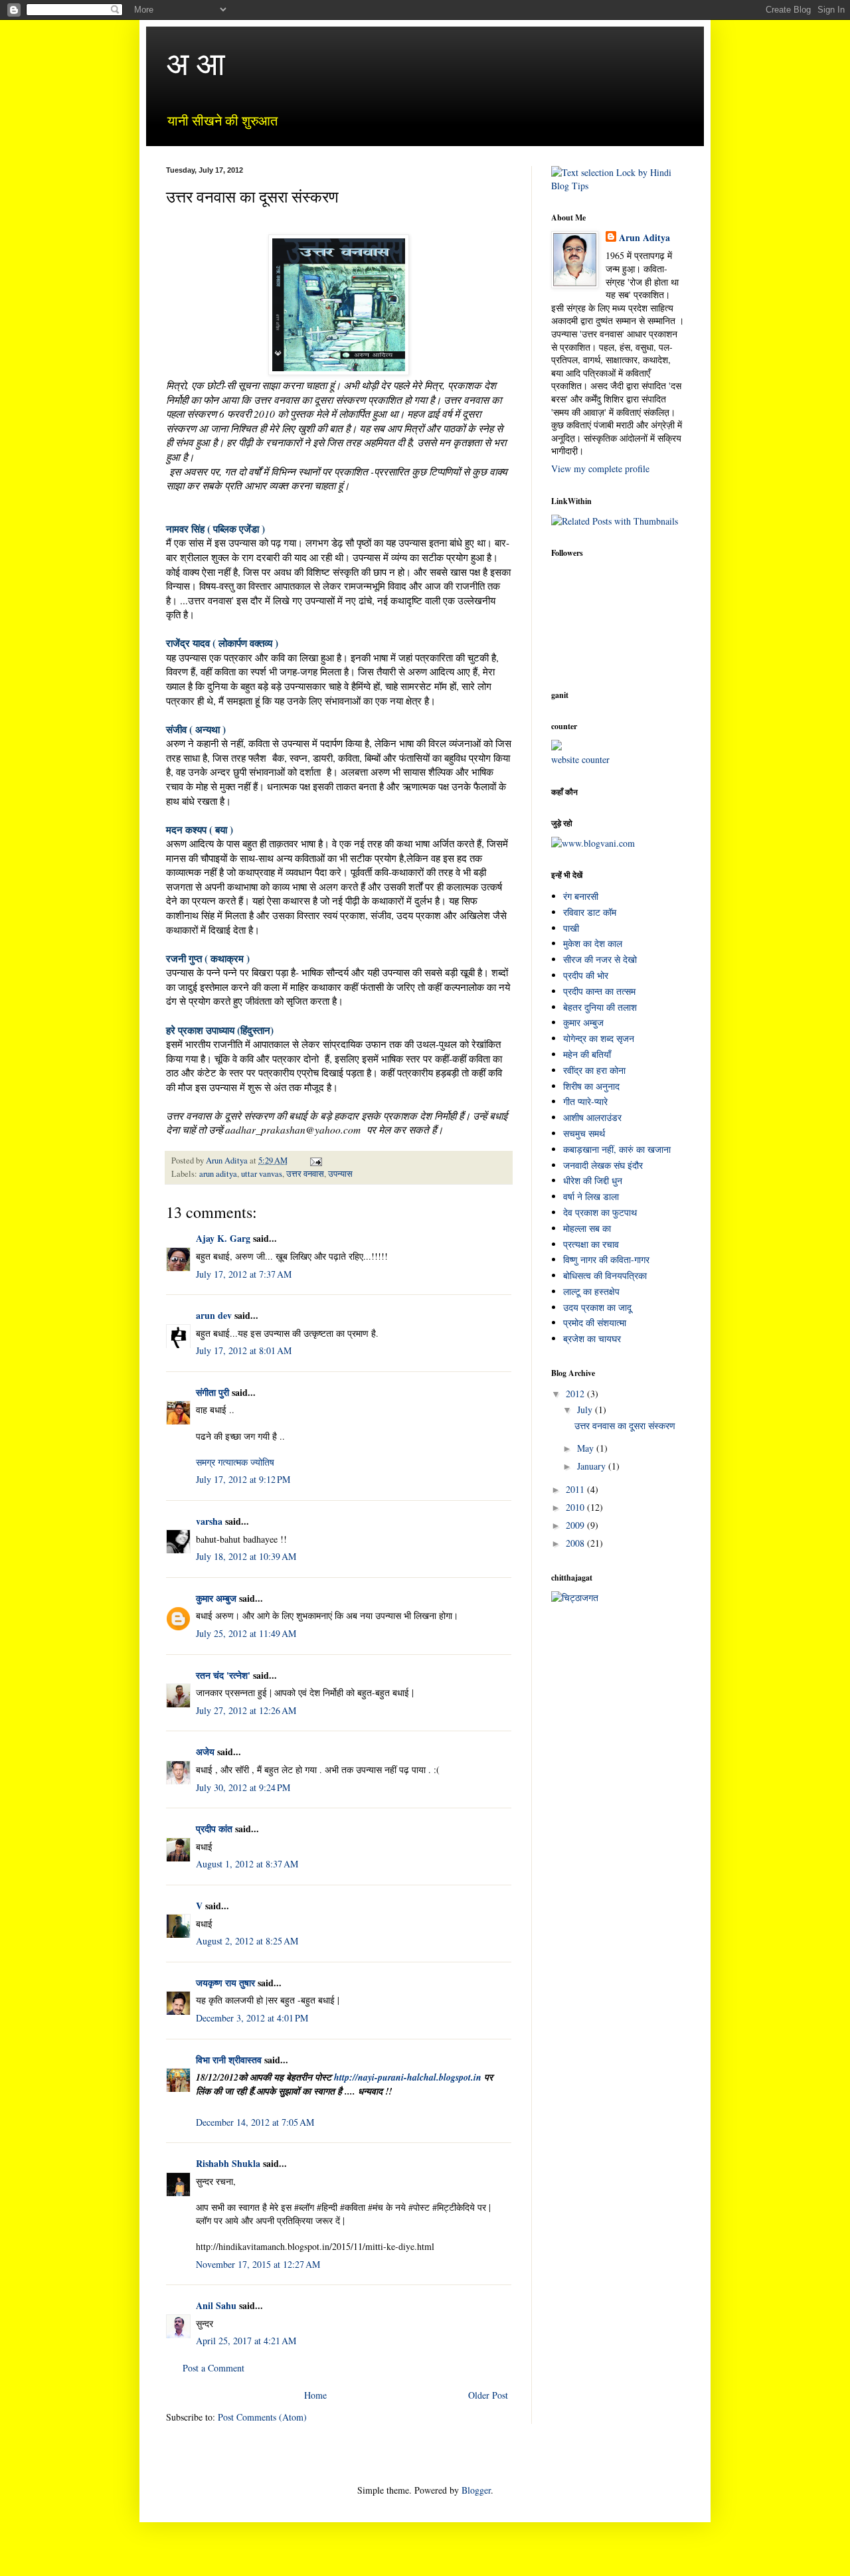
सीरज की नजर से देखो (600, 959)
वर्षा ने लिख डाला (591, 1196)
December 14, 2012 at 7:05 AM (255, 2122)
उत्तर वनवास (305, 1174)
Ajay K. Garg (223, 1238)
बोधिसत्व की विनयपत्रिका (605, 1275)
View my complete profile (600, 469)
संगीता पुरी (214, 1392)
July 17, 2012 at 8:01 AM (244, 1350)
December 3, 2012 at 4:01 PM (252, 2018)
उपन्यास (340, 1174)
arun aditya (218, 1174)
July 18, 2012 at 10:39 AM (246, 1556)
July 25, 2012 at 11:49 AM (246, 1633)
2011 (576, 1489)
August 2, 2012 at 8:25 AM (247, 1941)
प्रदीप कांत (214, 1829)
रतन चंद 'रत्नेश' (223, 1675)
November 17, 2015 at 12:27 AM (258, 2264)
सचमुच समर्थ (584, 1133)
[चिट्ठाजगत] (575, 1597)
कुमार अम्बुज (583, 1022)
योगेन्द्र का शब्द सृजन (599, 1038)
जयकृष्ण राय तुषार (225, 1983)
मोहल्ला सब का (587, 1228)
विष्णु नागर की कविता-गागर (606, 1259)
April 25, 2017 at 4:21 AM (246, 2341)
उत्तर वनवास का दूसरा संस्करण (625, 1425)
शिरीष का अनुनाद (591, 1086)
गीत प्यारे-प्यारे (585, 1101)
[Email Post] (315, 1160)
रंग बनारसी (581, 896)
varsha (209, 1521)
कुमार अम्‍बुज (216, 1598)
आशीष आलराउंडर (592, 1117)
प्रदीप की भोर (586, 975)
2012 (576, 1394)
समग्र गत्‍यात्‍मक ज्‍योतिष (235, 1462)
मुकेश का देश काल (593, 943)
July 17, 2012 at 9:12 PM (243, 1479)
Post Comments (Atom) (262, 2417)
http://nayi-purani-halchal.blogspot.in (409, 2077)
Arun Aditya (644, 238)
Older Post (488, 2395)
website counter (580, 759)
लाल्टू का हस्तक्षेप (591, 1291)
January (593, 1466)
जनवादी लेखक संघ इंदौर (603, 1165)
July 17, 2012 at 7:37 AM (244, 1274)
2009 (576, 1525)
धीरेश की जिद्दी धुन (593, 1180)
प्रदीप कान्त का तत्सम (599, 991)
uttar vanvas (262, 1174)
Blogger (476, 2490)
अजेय (205, 1752)
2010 (576, 1507)
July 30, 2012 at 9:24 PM (243, 1787)
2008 (576, 1543)
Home (315, 2395)
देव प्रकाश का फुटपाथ (600, 1212)
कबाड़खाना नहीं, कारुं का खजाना (617, 1149)
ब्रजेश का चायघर (592, 1338)
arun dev (215, 1315)
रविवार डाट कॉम (590, 912)
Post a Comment (213, 2368)
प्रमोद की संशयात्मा (595, 1323)
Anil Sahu (216, 2305)
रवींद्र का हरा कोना (594, 1070)
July (586, 1410)
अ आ (196, 62)
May (587, 1448)
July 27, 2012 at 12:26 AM (246, 1710)
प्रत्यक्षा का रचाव (591, 1244)
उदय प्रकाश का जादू (597, 1307)
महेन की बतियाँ (587, 1054)
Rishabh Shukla (228, 2163)
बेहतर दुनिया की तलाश (600, 1007)
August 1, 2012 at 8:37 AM (247, 1864)
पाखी (571, 928)
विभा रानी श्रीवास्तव (229, 2060)
